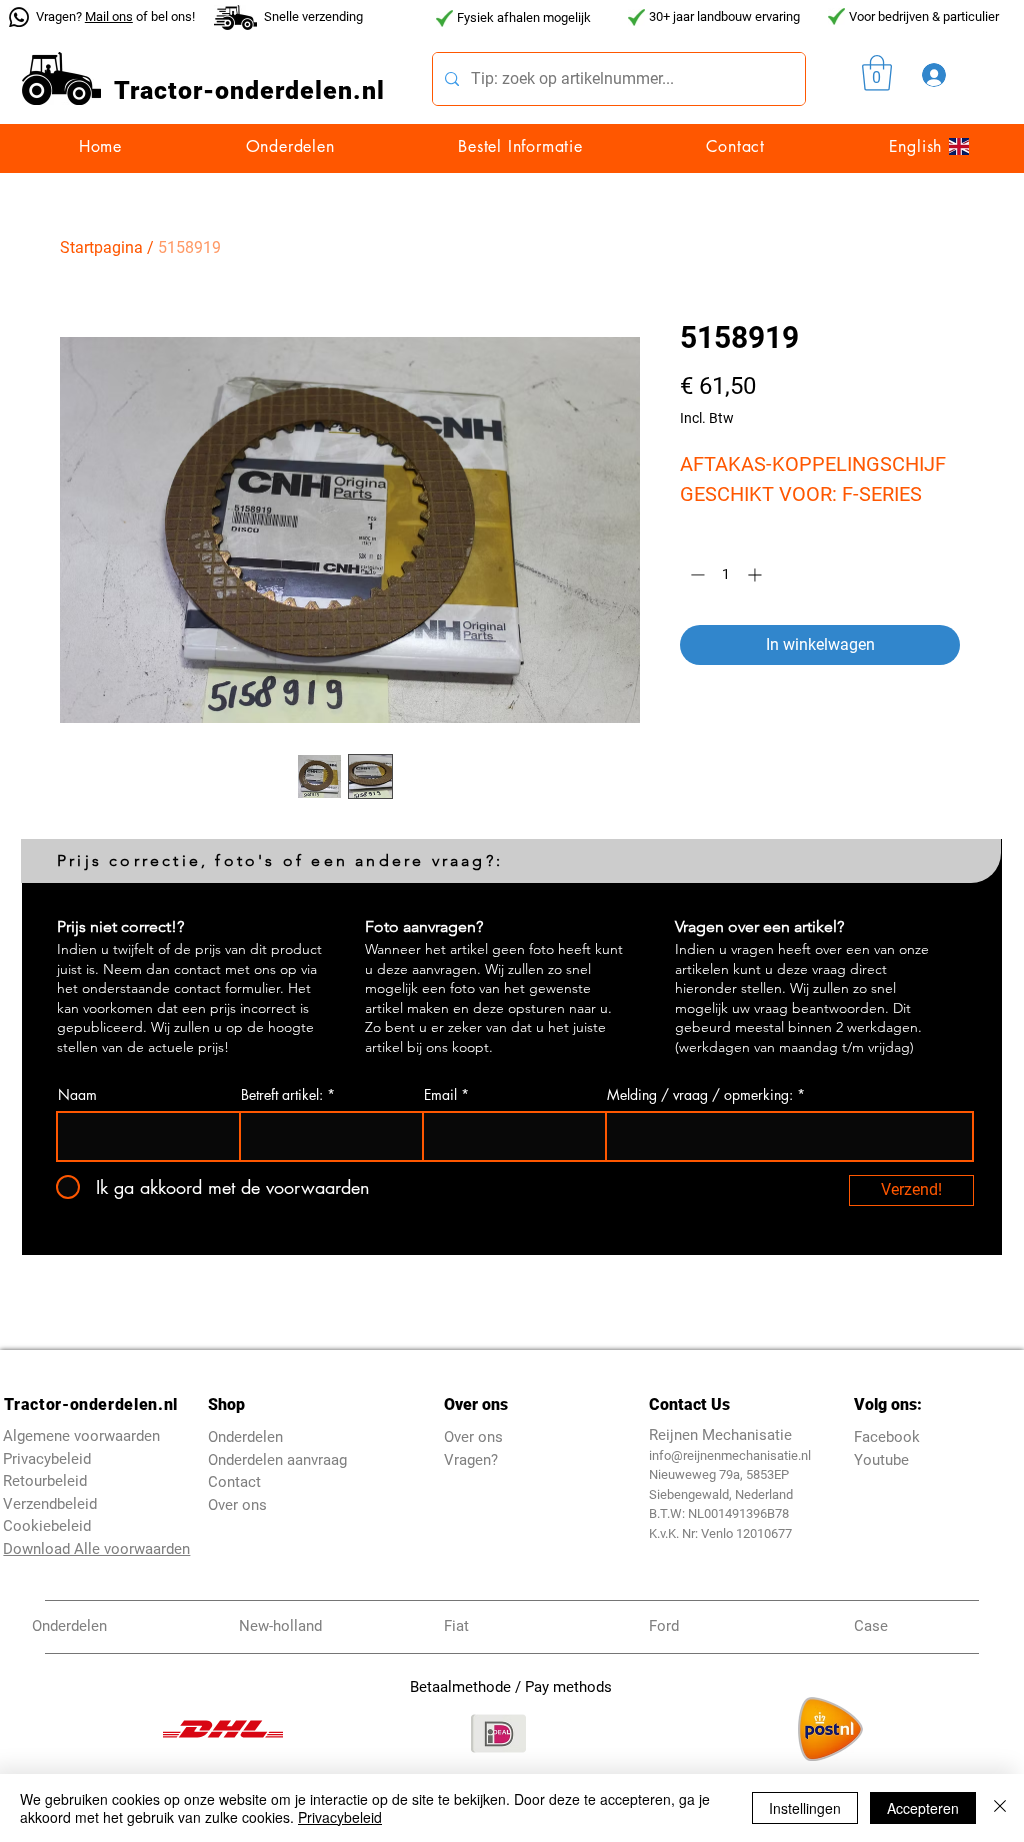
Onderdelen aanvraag (277, 1460)
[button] (877, 73)
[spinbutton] (726, 574)
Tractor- (164, 90)
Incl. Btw (707, 418)
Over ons (237, 1505)
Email (440, 1095)
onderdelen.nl (300, 90)
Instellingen (805, 1808)
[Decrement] (695, 574)
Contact (234, 1482)
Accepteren (923, 1808)
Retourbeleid (45, 1481)
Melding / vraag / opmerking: (700, 1095)
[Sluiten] (1000, 1808)
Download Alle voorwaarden (96, 1549)
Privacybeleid (340, 1817)
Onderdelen (245, 1437)
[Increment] (756, 574)
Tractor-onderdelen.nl (90, 1404)
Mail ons (109, 16)
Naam (77, 1095)
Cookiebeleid (47, 1526)
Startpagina (101, 247)
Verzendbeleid (50, 1504)
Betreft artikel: (282, 1095)
